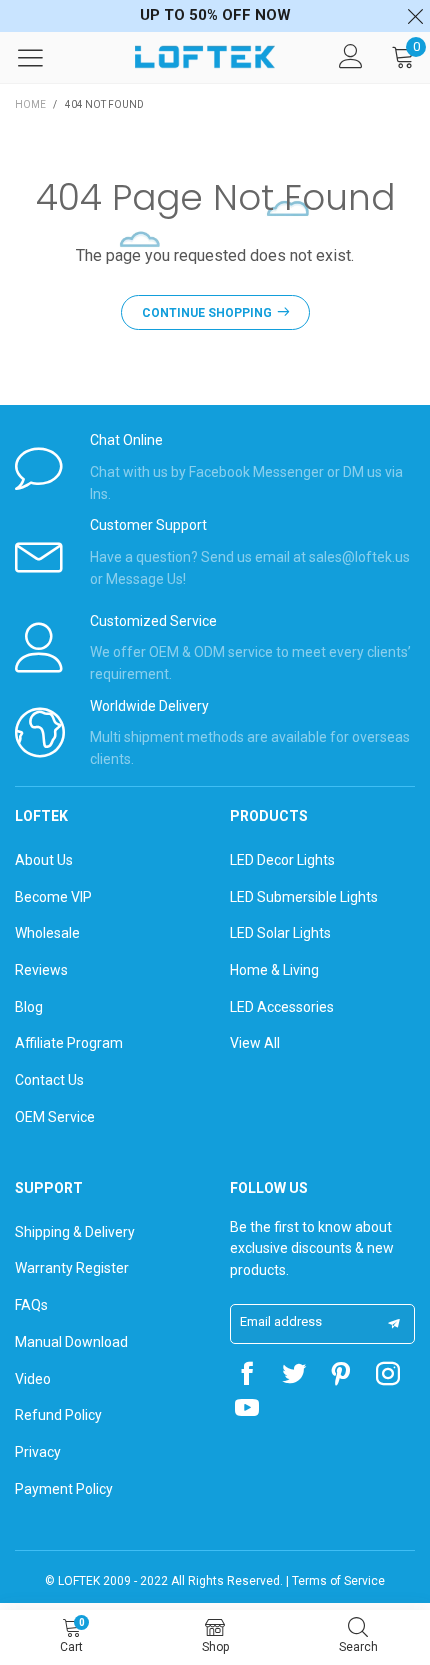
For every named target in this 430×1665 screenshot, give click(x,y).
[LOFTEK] (205, 57)
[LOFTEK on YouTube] (247, 1410)
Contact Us (49, 1080)
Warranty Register (72, 1268)
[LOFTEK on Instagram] (388, 1376)
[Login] (351, 57)
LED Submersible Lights (304, 897)
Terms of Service (338, 1581)
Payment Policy (64, 1489)
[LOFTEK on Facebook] (247, 1376)
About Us (44, 860)
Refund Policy (58, 1415)
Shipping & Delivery (75, 1232)
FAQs (31, 1305)
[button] (394, 1324)
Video (33, 1379)
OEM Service (55, 1117)
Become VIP (53, 897)
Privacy (38, 1452)
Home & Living (274, 970)
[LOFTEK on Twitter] (294, 1376)
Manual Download (71, 1342)
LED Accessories (282, 1007)
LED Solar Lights (280, 933)
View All (255, 1043)
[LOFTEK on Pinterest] (341, 1376)
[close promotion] (415, 16)
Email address (281, 1321)
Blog (29, 1007)
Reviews (41, 970)
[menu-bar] (43, 57)
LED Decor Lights (282, 860)
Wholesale (47, 933)
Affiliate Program (69, 1043)
